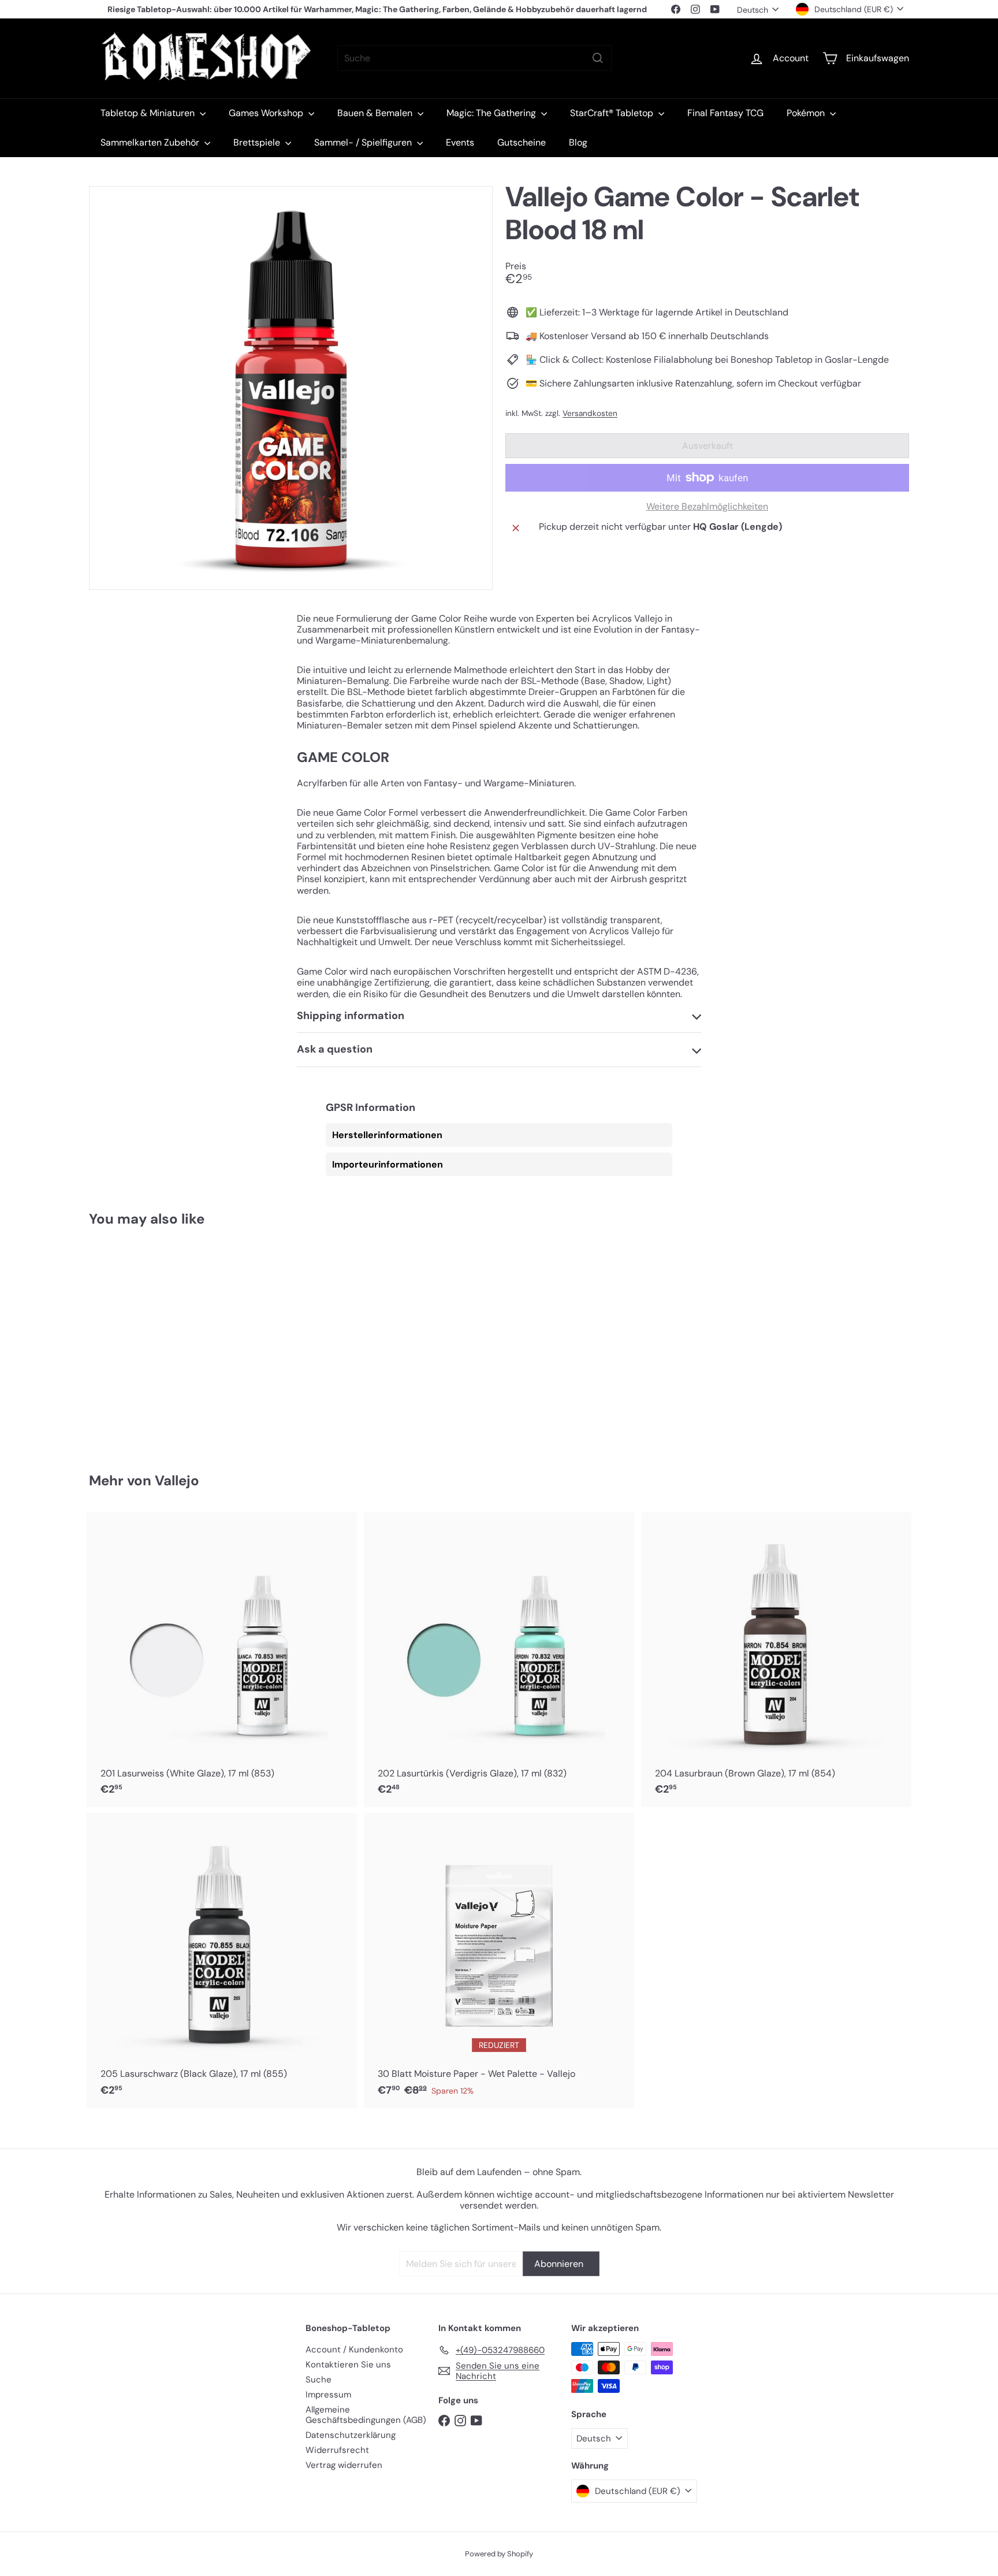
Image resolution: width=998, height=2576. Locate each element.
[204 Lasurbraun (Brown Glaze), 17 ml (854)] (776, 1660)
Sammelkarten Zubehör (151, 142)
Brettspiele (258, 142)
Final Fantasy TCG (725, 113)
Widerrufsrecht (337, 2450)
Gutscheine (522, 142)
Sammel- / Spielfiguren (364, 142)
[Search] (598, 58)
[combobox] (474, 58)
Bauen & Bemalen (376, 113)
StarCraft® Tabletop (613, 113)
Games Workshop (267, 113)
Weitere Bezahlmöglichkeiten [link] (707, 506)
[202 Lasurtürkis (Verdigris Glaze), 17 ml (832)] (499, 1660)
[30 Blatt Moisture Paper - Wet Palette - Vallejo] (499, 1960)
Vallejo (177, 1480)
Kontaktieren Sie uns (348, 2365)
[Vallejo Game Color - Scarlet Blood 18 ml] (152, 1341)
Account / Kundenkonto (354, 2350)
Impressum (328, 2395)
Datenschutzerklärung (351, 2435)
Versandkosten (590, 413)
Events (460, 142)
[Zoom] (291, 388)
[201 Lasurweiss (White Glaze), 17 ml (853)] (222, 1660)
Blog (578, 142)
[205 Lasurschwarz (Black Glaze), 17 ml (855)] (222, 1960)
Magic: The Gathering (492, 113)
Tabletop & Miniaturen (149, 113)
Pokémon (807, 113)
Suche (319, 2380)
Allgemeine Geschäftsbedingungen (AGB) (366, 2415)
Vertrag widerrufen (344, 2465)
